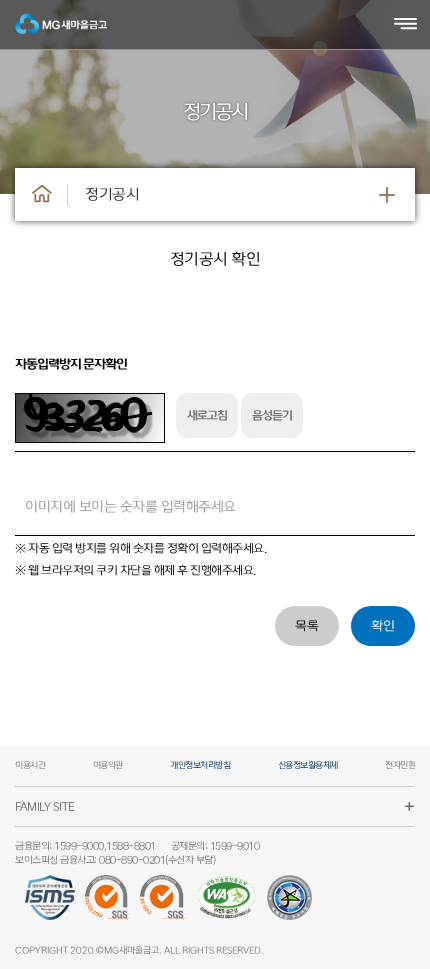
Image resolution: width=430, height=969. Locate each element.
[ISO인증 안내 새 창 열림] (108, 905)
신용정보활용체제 (308, 765)
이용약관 (108, 765)
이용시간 (30, 765)
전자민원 (400, 765)
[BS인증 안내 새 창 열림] (163, 905)
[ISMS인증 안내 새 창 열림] (50, 905)
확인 (383, 626)
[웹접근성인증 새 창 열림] (226, 905)
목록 (307, 626)
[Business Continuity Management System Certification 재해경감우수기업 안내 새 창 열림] (289, 905)
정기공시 (112, 194)
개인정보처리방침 (200, 765)
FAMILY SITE (45, 806)
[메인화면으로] (42, 194)
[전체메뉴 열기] (405, 24)
